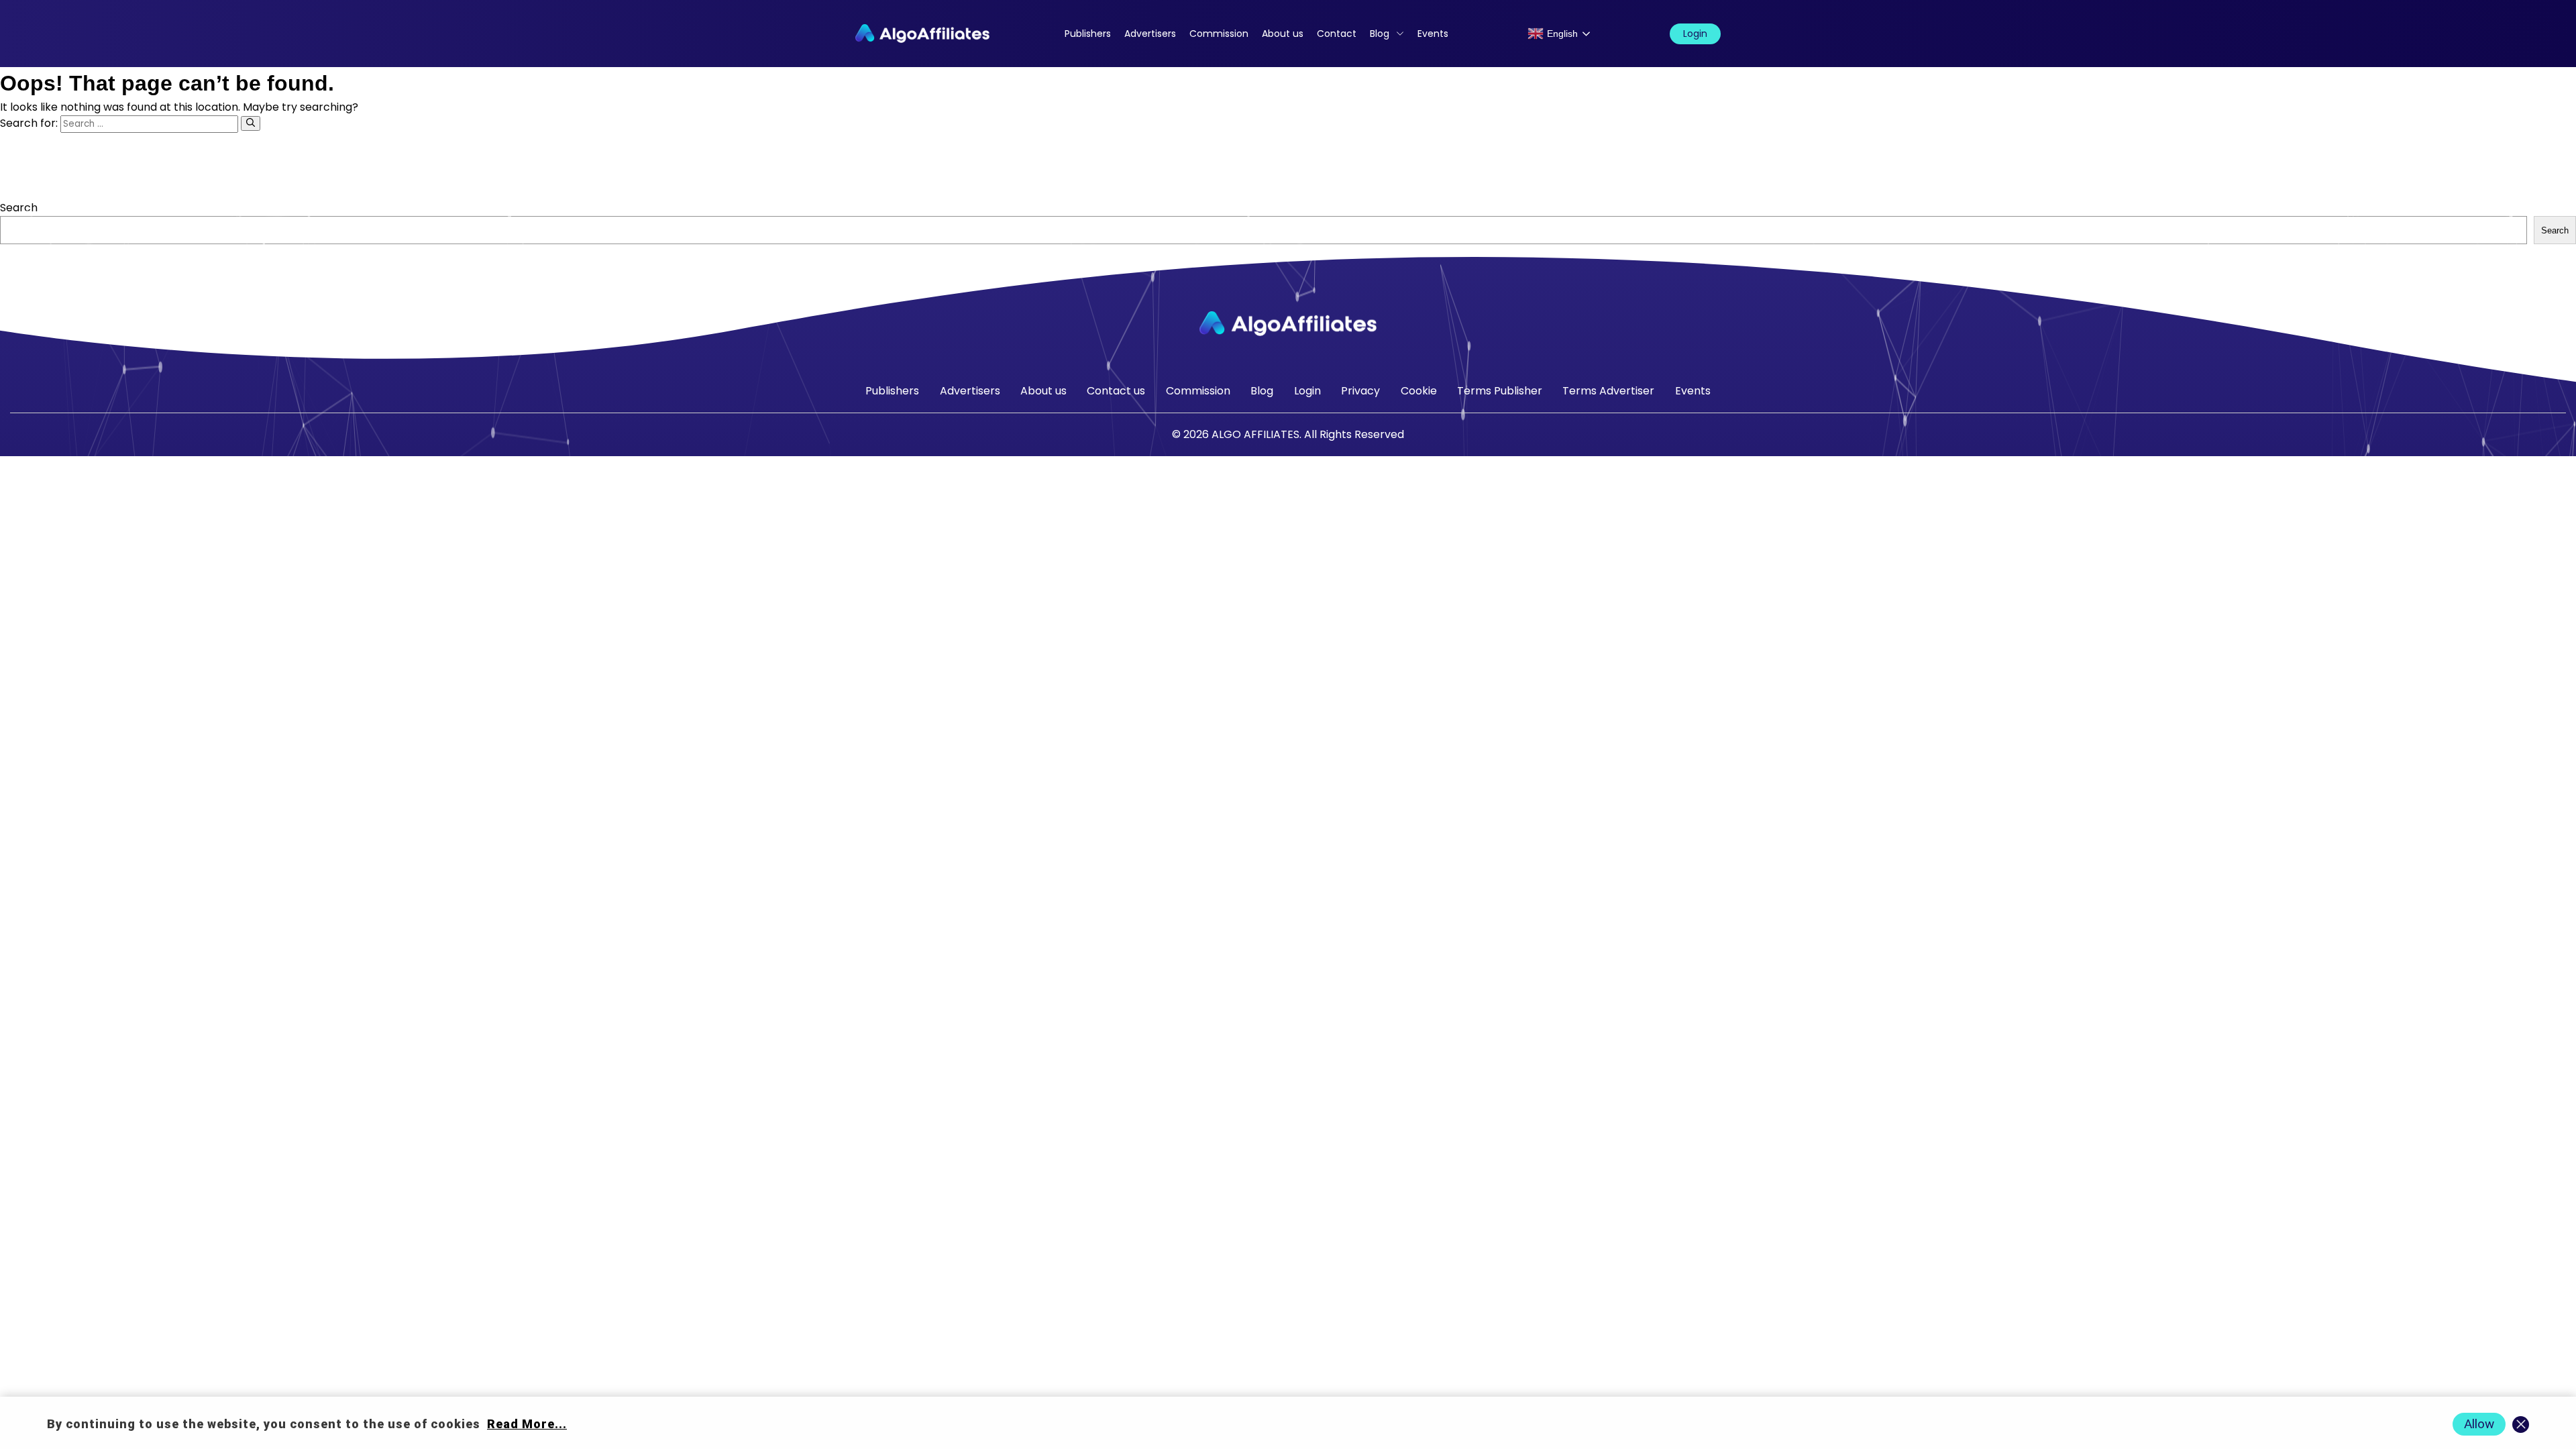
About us (1283, 34)
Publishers (1088, 34)
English (1562, 34)
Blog (1380, 34)
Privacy (1360, 391)
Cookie (1419, 391)
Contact (1337, 34)
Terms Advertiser (1608, 391)
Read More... (527, 1424)
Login (1695, 34)
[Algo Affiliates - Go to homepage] (922, 34)
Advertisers (1150, 34)
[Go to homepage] (1288, 324)
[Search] (251, 123)
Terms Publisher (1500, 391)
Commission (1219, 34)
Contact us (1116, 391)
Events (1433, 34)
